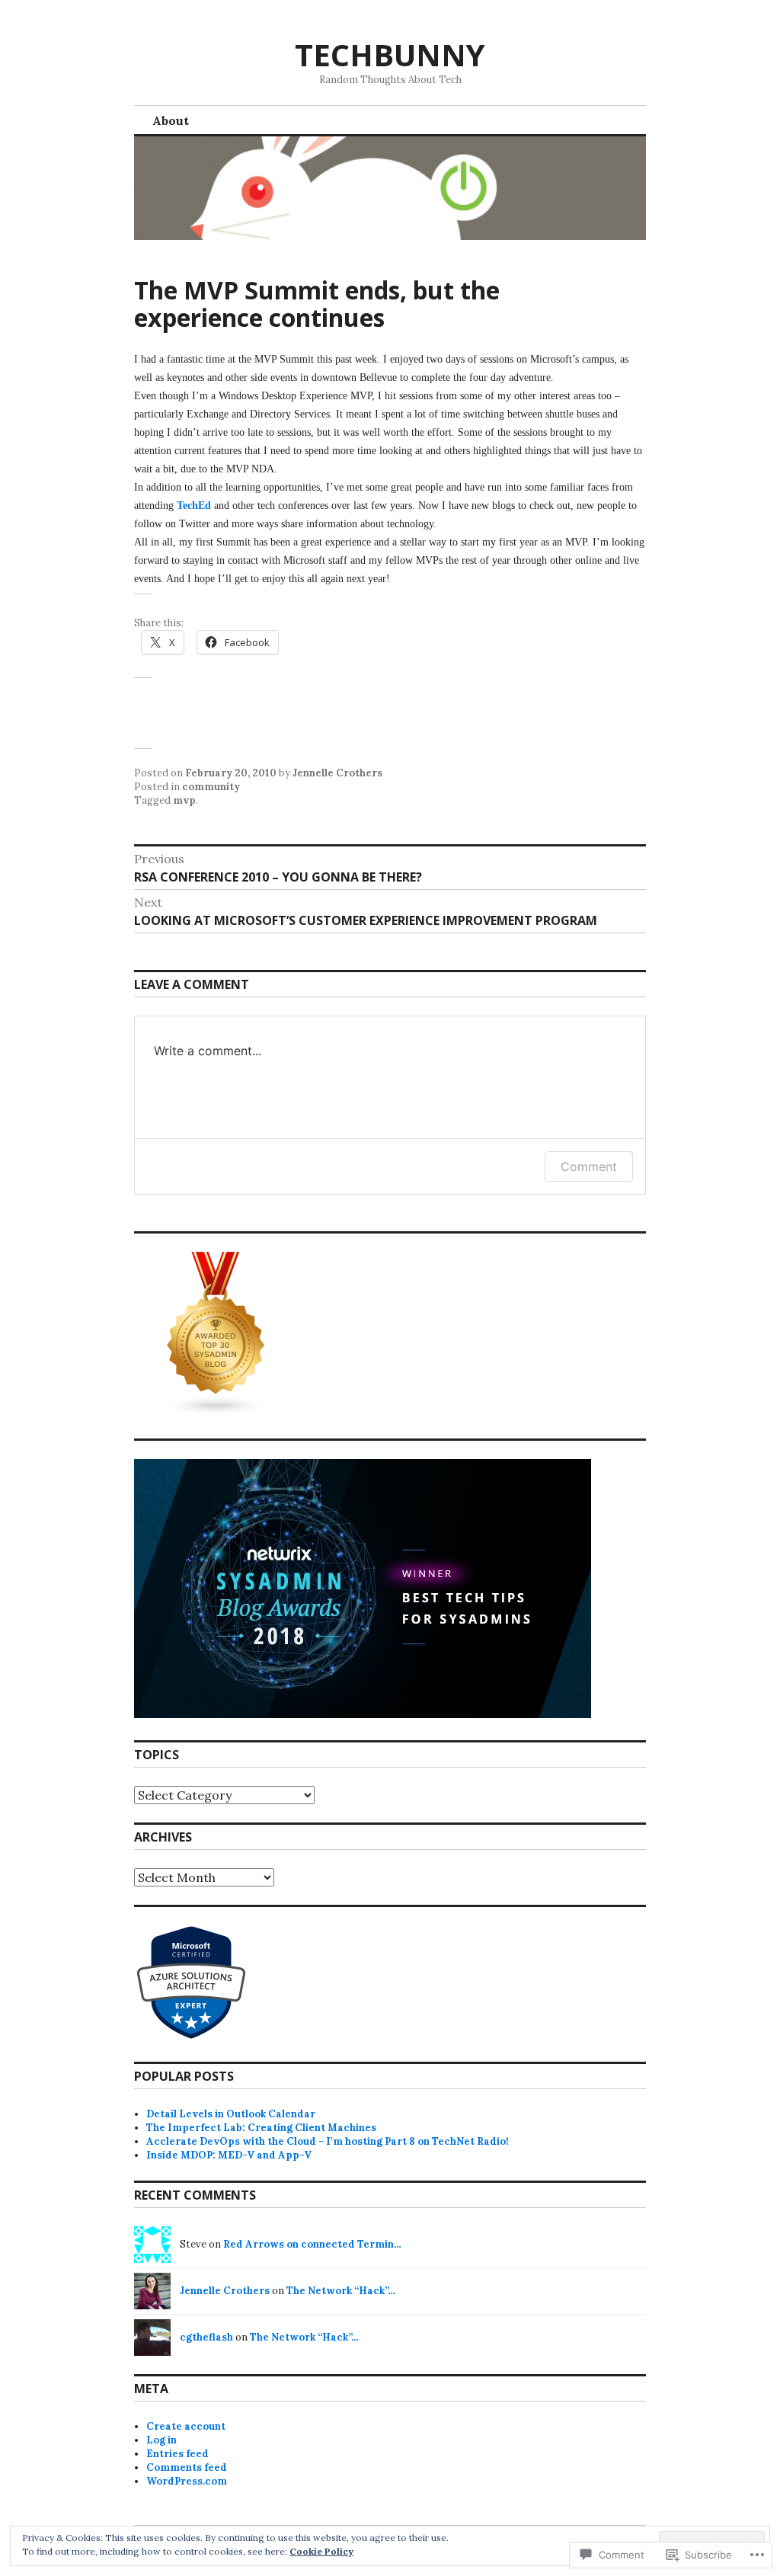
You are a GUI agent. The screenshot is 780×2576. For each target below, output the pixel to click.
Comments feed (187, 2467)
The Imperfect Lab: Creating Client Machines (261, 2128)
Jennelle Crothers (337, 773)
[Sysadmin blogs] (216, 1413)
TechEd (194, 506)
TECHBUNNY (390, 54)
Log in (161, 2440)
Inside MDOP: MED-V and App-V (229, 2155)
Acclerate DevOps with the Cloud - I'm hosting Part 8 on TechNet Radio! (328, 2141)
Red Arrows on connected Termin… (312, 2244)
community (211, 787)
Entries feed (177, 2454)
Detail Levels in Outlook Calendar (231, 2114)
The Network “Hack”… (341, 2291)
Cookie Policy (321, 2551)
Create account (186, 2426)
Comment (589, 1166)
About (171, 120)
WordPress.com (187, 2481)
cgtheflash (206, 2337)
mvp (184, 800)
